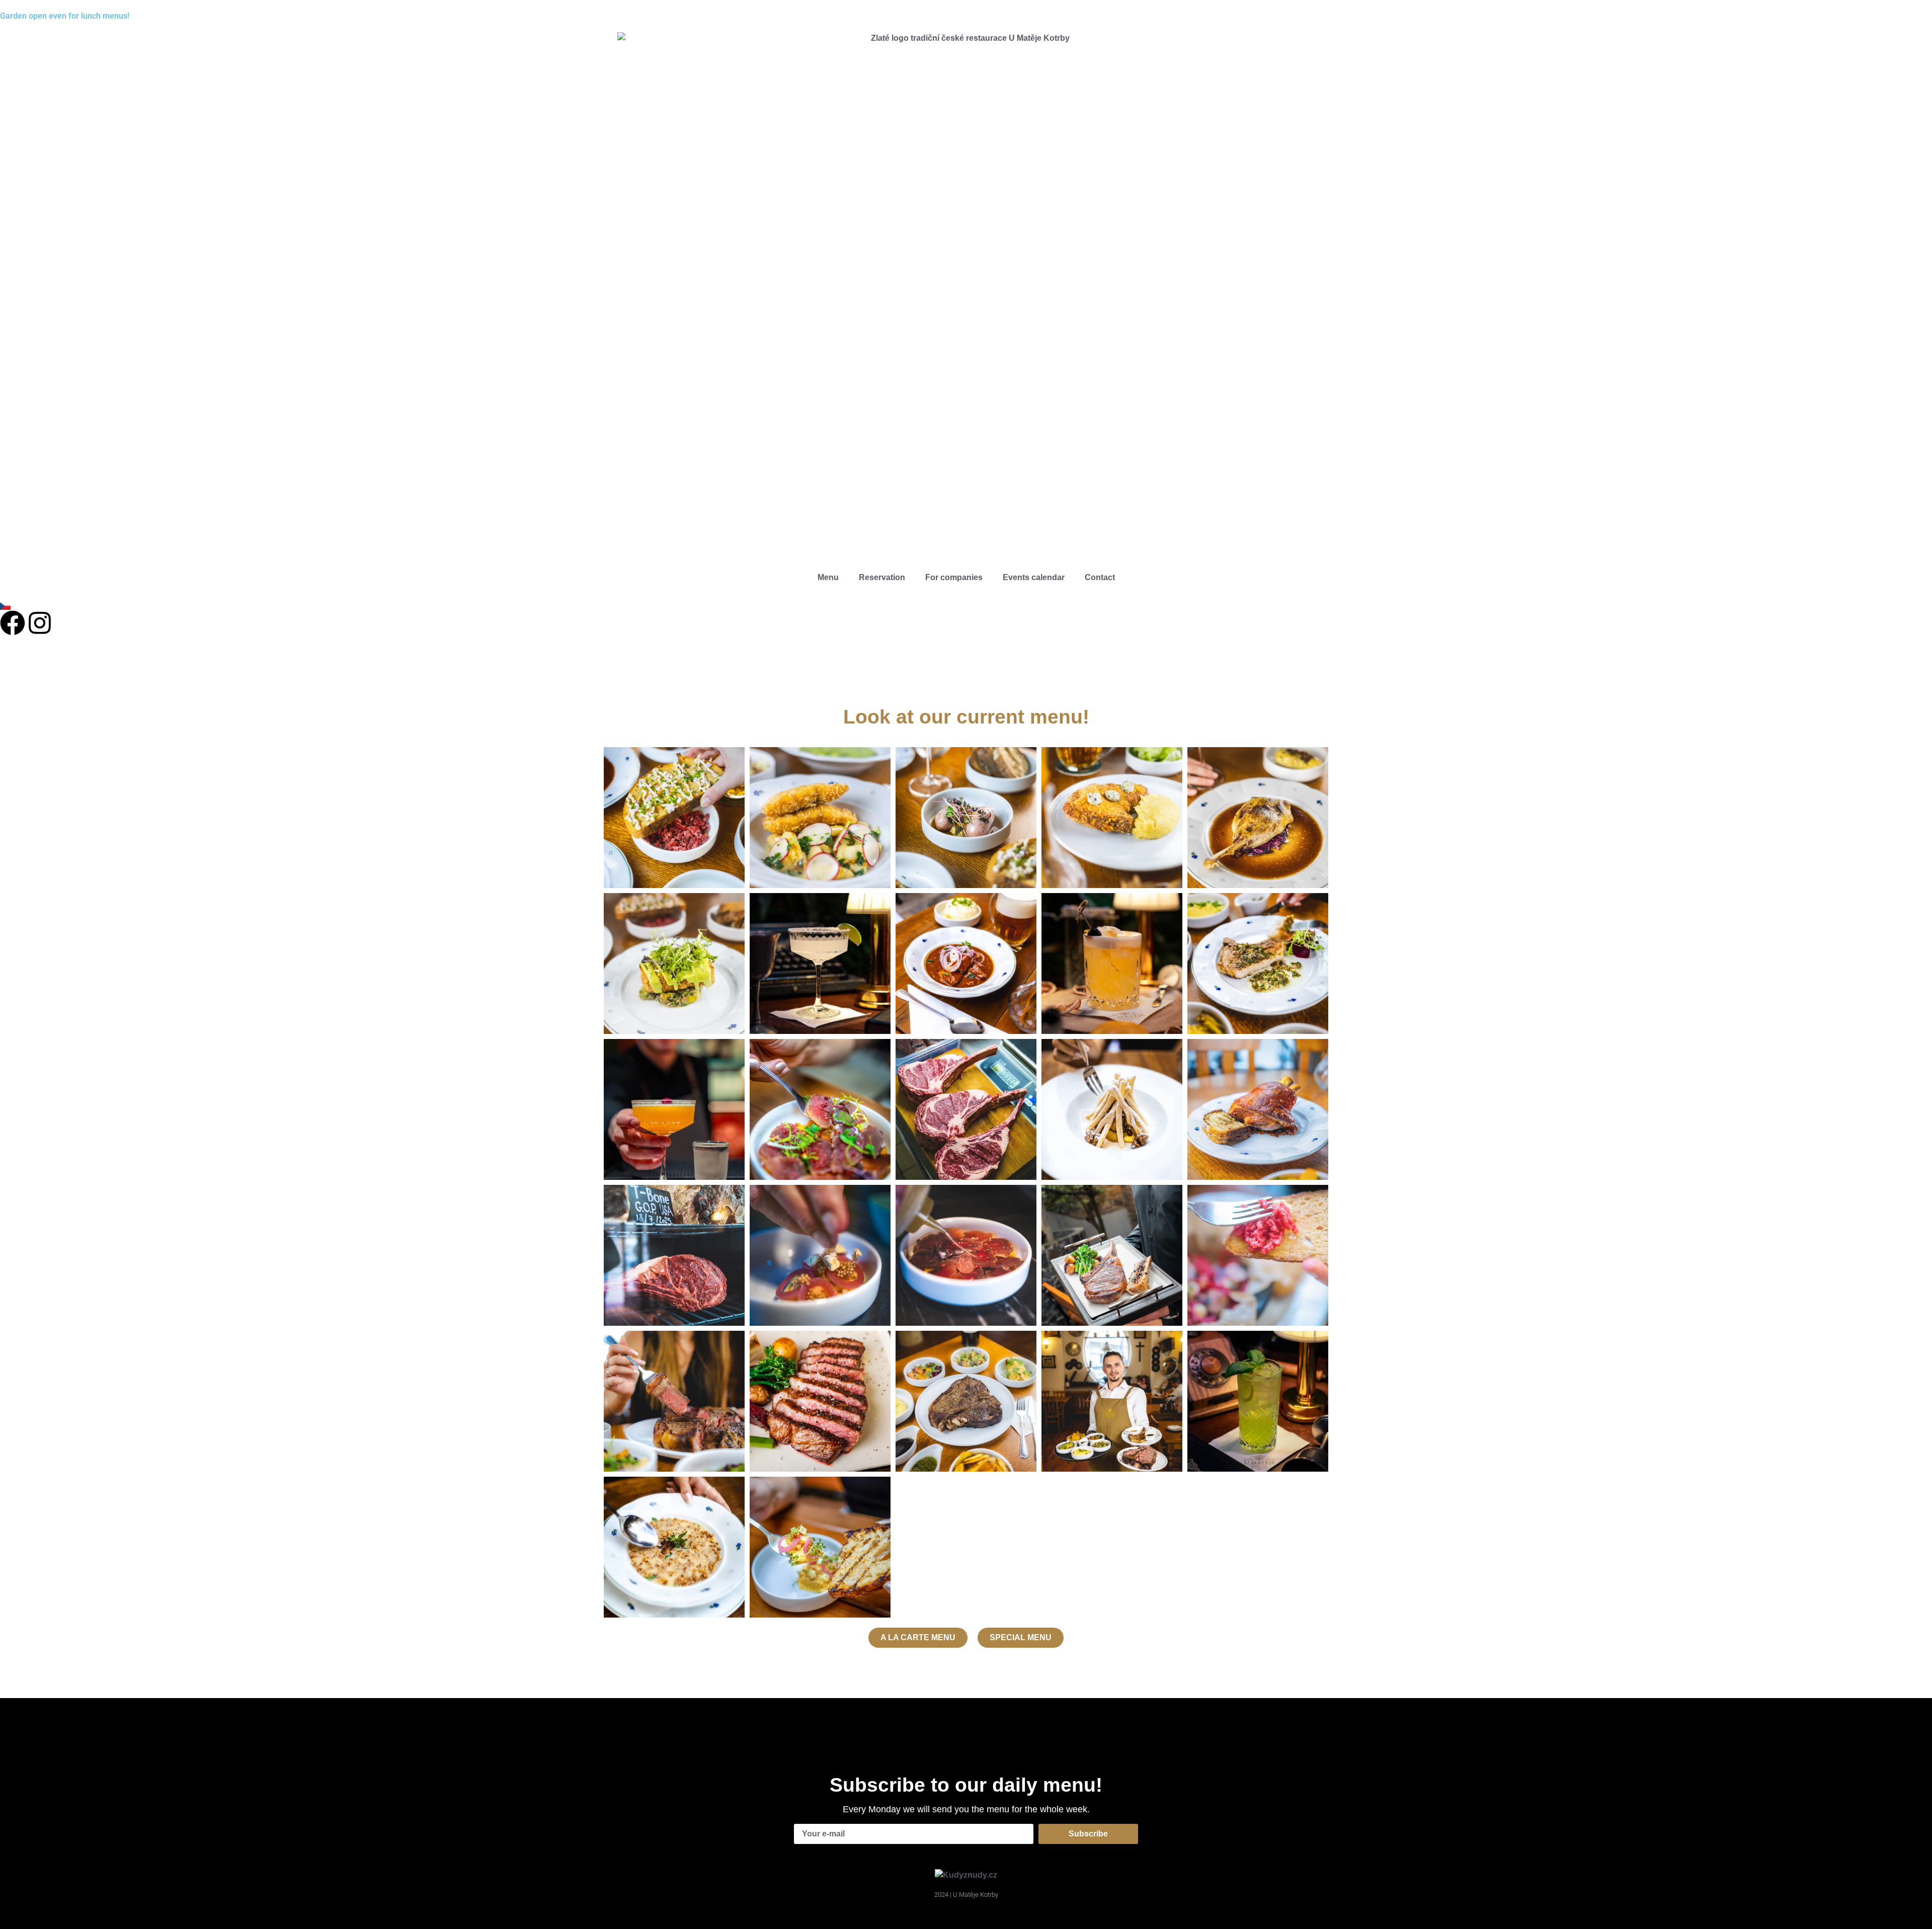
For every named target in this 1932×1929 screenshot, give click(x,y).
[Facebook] (13, 623)
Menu (828, 577)
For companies (954, 577)
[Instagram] (40, 623)
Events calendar (1034, 577)
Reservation (882, 577)
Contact (1100, 577)
